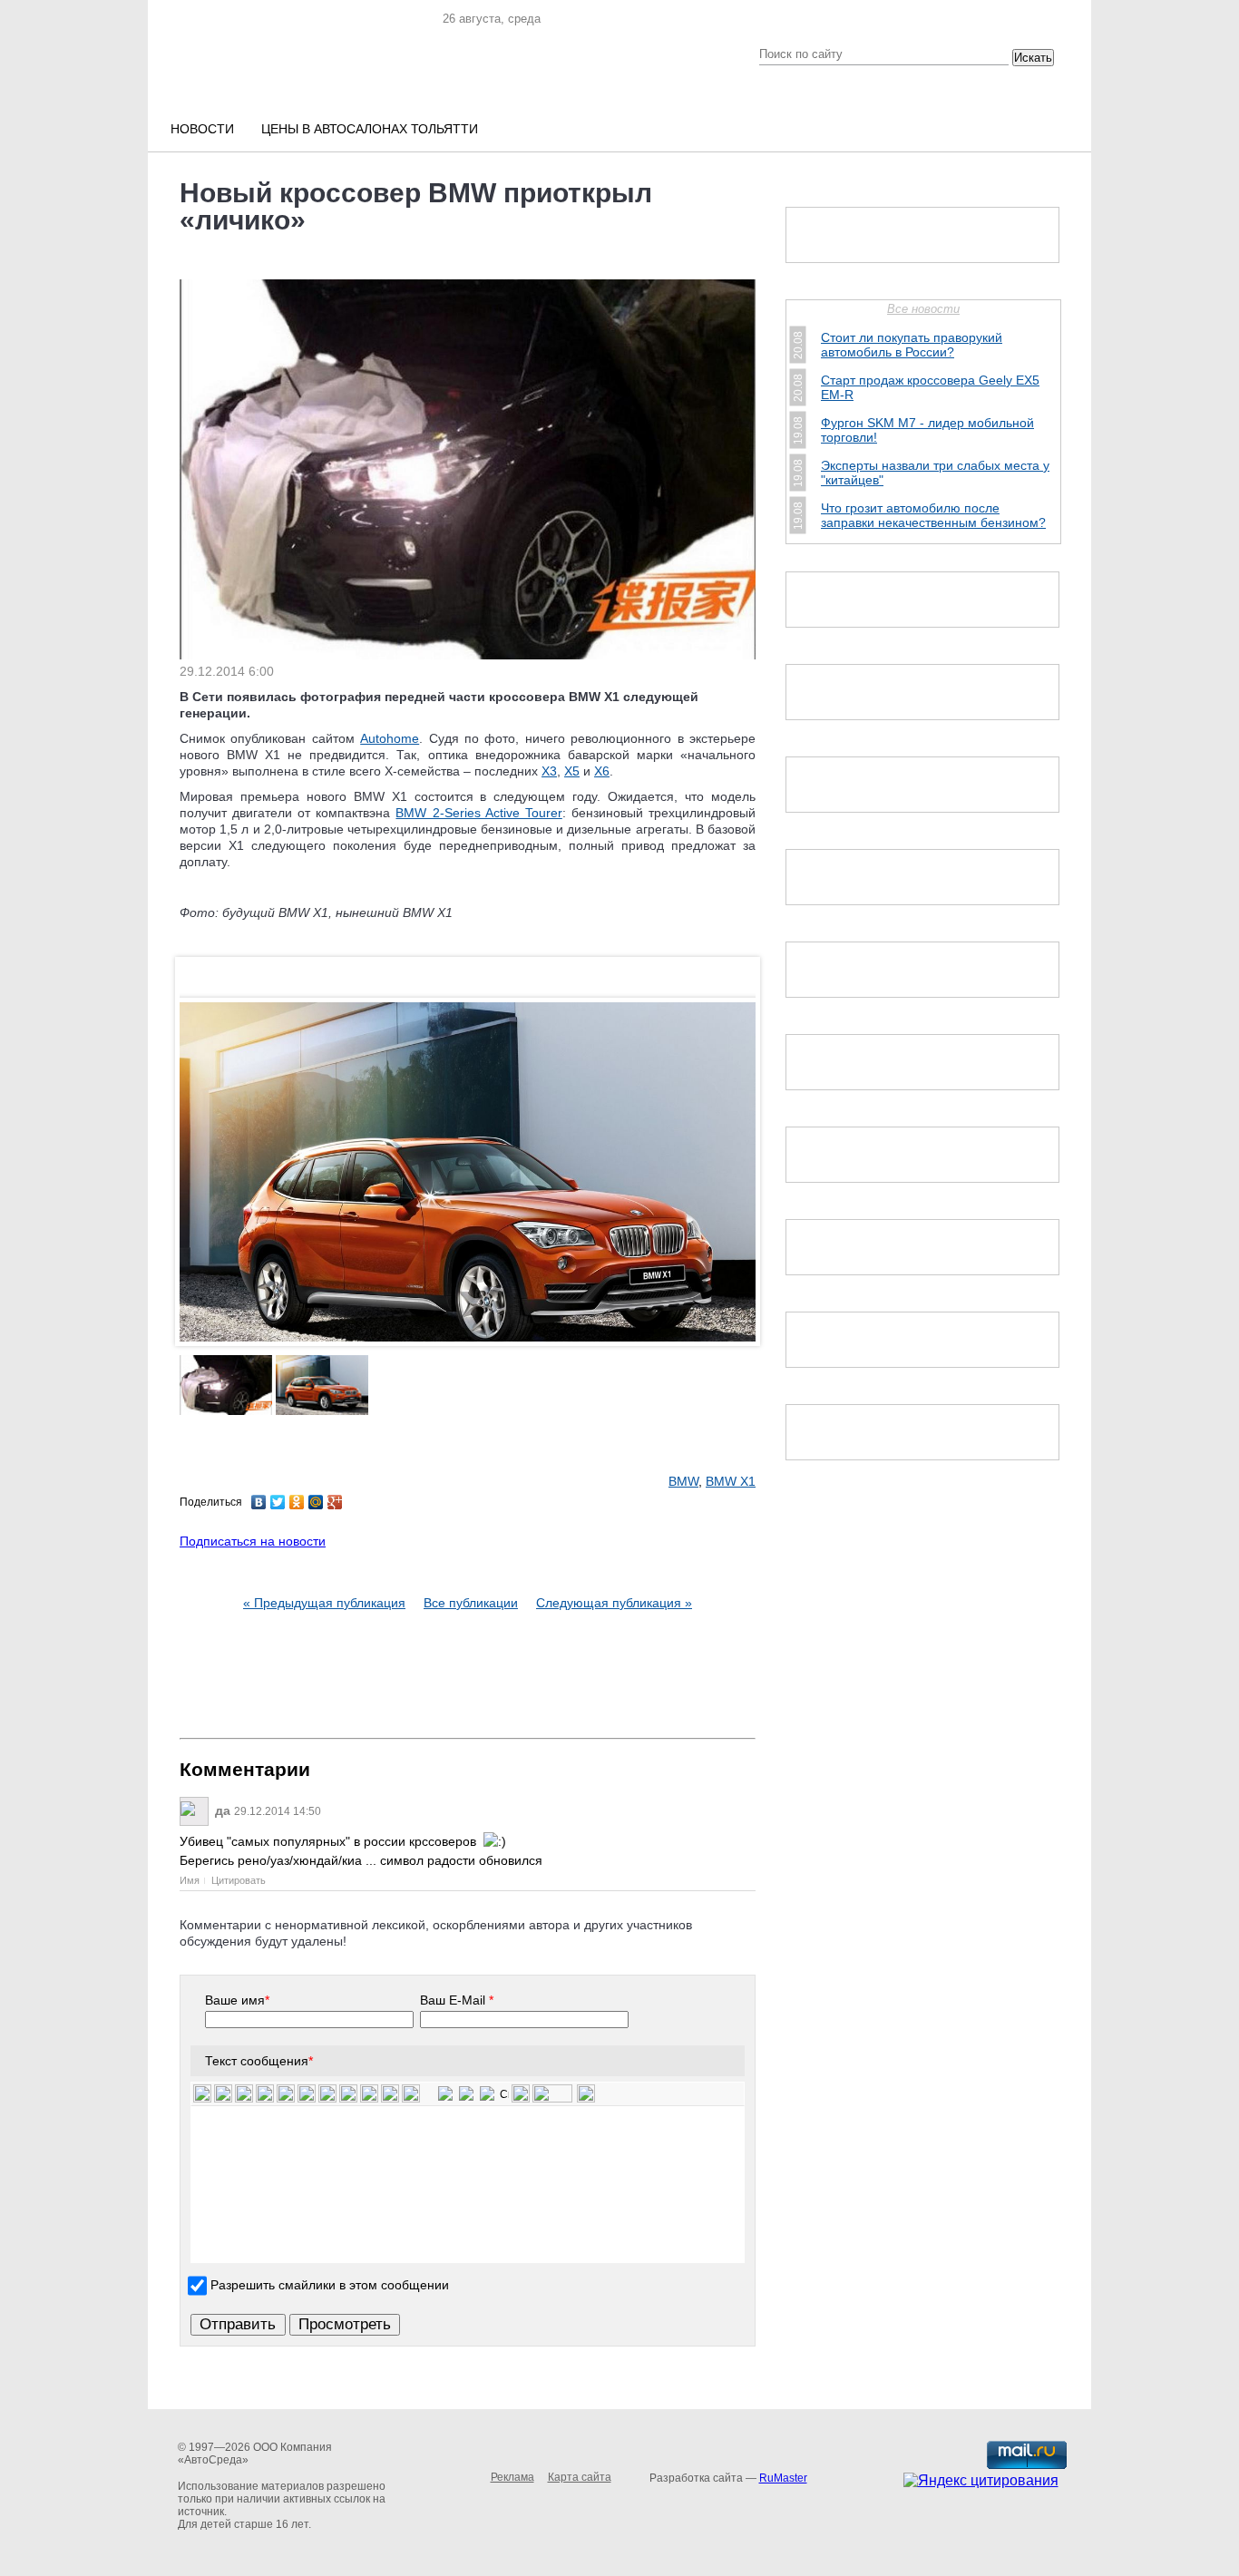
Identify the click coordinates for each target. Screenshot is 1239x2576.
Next (737, 1212)
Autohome (390, 738)
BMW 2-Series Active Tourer (478, 813)
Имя (190, 1880)
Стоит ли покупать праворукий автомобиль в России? (912, 345)
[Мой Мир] (316, 1502)
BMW (683, 1481)
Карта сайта (580, 2477)
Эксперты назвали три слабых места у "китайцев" (935, 473)
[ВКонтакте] (259, 1502)
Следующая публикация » (614, 1603)
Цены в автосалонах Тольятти (370, 129)
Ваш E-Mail (457, 2000)
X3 (549, 771)
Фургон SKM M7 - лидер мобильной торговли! (927, 430)
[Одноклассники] (297, 1502)
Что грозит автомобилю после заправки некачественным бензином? (933, 515)
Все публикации (471, 1603)
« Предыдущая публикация (324, 1603)
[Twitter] (278, 1502)
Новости (202, 129)
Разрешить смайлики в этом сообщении (330, 2285)
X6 (602, 771)
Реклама (512, 2477)
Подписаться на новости (253, 1541)
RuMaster (783, 2478)
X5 (572, 771)
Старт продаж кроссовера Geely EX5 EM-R (930, 387)
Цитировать (239, 1880)
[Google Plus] (335, 1502)
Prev (198, 1212)
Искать (1033, 58)
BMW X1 (731, 1481)
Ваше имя (237, 2000)
